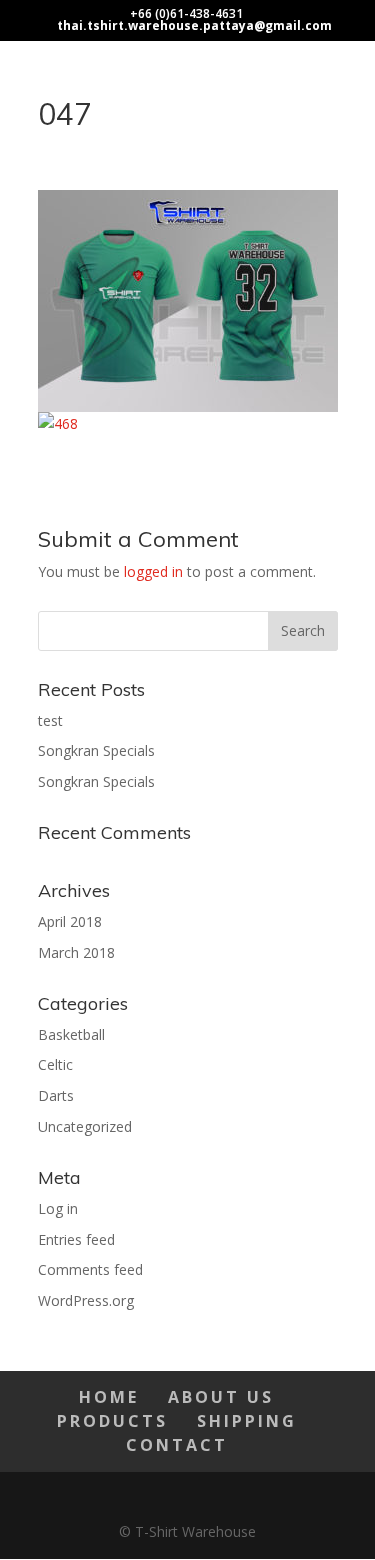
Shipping (247, 1421)
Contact (177, 1445)
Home (109, 1397)
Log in (58, 1208)
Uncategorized (85, 1126)
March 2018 (76, 952)
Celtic (55, 1064)
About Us (221, 1397)
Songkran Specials (96, 750)
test (50, 720)
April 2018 (70, 921)
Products (112, 1421)
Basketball (71, 1034)
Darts (56, 1095)
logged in (153, 571)
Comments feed (90, 1269)
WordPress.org (86, 1300)
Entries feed (76, 1239)
